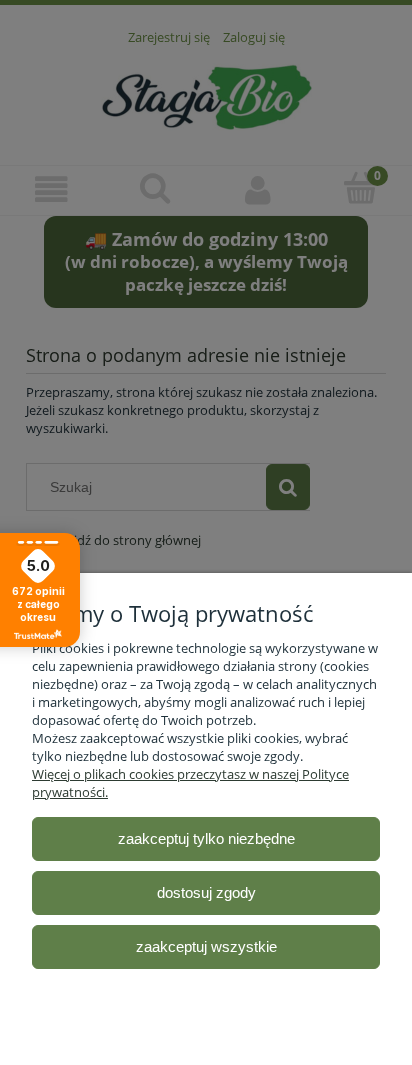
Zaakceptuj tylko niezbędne (206, 838)
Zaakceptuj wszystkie (206, 946)
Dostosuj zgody (206, 892)
